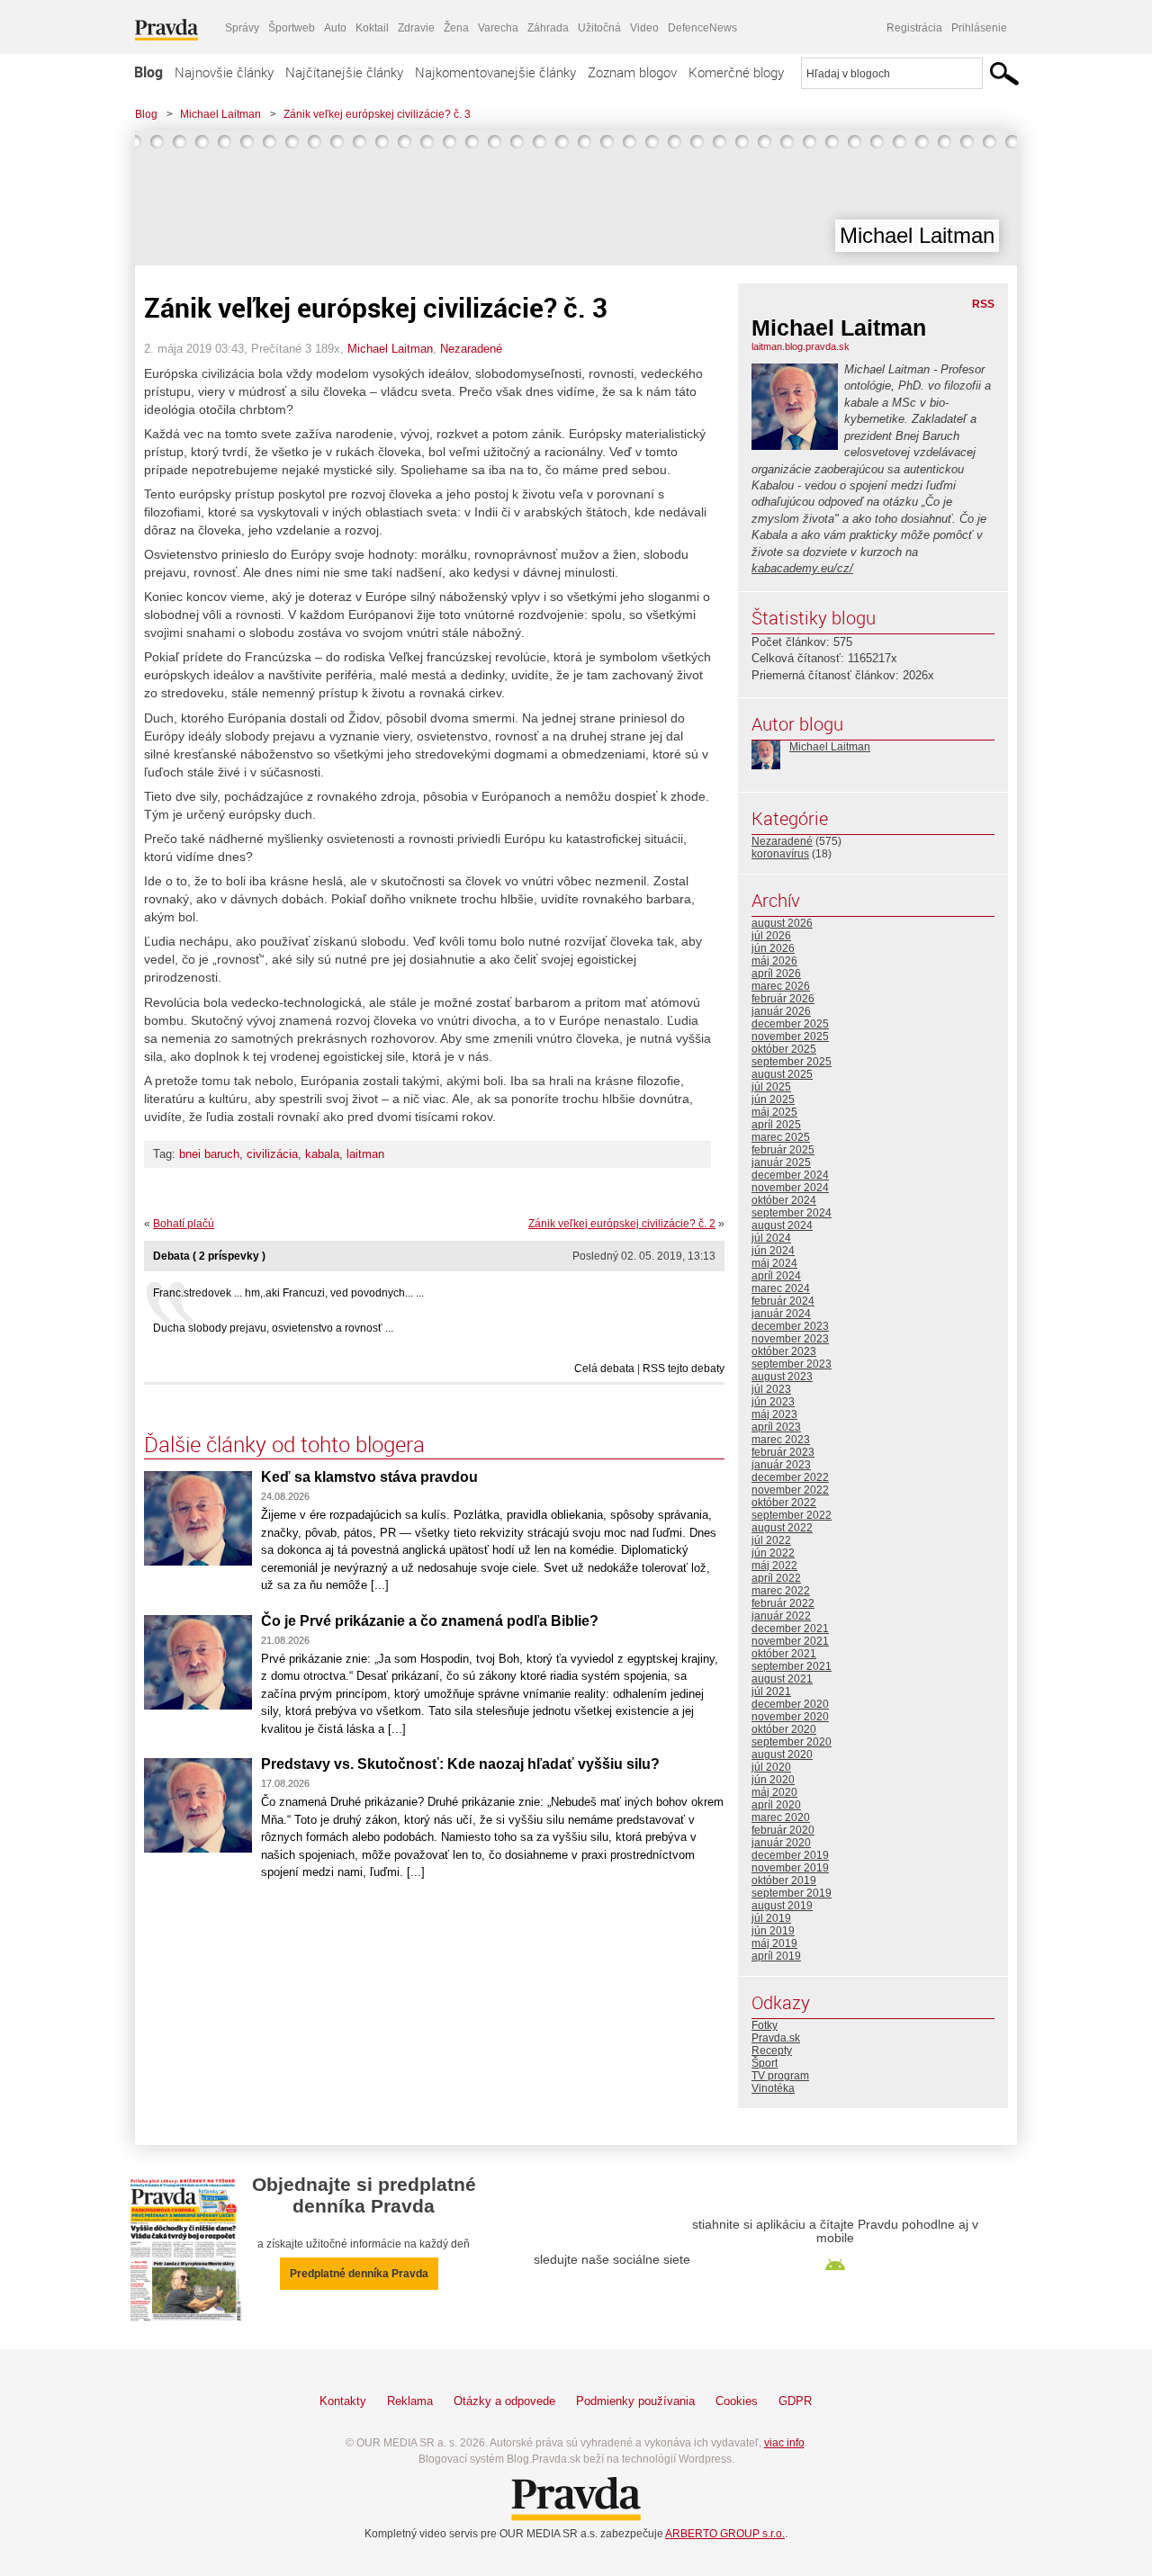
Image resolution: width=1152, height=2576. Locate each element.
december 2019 (790, 1855)
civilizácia (272, 1154)
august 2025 (782, 1074)
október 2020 (784, 1729)
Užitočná (599, 28)
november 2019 (790, 1868)
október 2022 (784, 1503)
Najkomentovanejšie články (495, 72)
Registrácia (914, 28)
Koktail (372, 28)
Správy (242, 28)
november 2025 (790, 1037)
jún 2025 (773, 1100)
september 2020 (792, 1742)
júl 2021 (771, 1692)
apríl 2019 (776, 1956)
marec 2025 (781, 1137)
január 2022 (781, 1616)
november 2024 (790, 1188)
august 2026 (782, 923)
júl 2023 (771, 1389)
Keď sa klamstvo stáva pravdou (369, 1477)
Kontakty (343, 2401)
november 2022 (790, 1490)
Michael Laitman (220, 114)
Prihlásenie (979, 28)
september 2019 (792, 1893)
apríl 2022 (776, 1578)
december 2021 (790, 1629)
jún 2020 (773, 1780)
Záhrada (548, 28)
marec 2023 (781, 1440)
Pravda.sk (776, 2038)
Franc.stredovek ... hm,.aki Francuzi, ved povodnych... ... (288, 1293)
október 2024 (784, 1200)
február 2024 (783, 1301)
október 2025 (784, 1049)
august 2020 (782, 1755)
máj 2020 (774, 1792)
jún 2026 (773, 948)
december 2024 (790, 1175)
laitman (365, 1154)
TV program (780, 2076)
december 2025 (790, 1024)
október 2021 (784, 1654)
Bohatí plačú (184, 1224)
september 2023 (792, 1364)
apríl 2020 (776, 1805)
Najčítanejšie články (344, 72)
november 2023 (790, 1339)
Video (644, 28)
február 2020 (783, 1830)
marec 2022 (781, 1591)
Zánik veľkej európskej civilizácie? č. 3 (377, 114)
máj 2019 (774, 1943)
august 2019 (782, 1906)
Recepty (772, 2051)
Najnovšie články (224, 72)
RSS (983, 304)
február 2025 (783, 1150)
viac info (784, 2443)
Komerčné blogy (736, 72)
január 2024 (781, 1314)
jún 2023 (773, 1402)
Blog (148, 72)
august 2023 (782, 1377)
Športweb (292, 28)
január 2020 (781, 1843)
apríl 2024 (776, 1276)
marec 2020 (781, 1818)
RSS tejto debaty (684, 1369)
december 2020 (790, 1704)
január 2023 (781, 1465)
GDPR (795, 2401)
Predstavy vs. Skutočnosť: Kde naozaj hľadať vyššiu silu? (460, 1764)
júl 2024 (771, 1238)
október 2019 (784, 1880)
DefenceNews (702, 28)
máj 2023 (774, 1414)
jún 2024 (773, 1251)
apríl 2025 (776, 1125)
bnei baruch (209, 1154)
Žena (456, 28)
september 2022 (792, 1515)
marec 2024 (781, 1288)
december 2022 (790, 1477)
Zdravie (416, 28)
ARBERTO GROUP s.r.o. (725, 2534)
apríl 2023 (776, 1427)
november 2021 (790, 1641)
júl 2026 (771, 936)
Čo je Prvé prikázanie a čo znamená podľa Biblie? (430, 1621)
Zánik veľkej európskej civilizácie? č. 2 (622, 1224)
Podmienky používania (635, 2401)
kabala (322, 1154)
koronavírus (780, 854)
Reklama (410, 2401)
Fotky (765, 2025)
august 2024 (782, 1225)
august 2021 (782, 1679)
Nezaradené (471, 349)
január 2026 (781, 1011)
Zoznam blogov (632, 72)
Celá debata (604, 1369)
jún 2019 (773, 1931)
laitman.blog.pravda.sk (801, 346)
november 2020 (790, 1717)
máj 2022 (774, 1566)
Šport (765, 2063)
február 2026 (783, 999)
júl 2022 (771, 1540)
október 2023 (784, 1351)
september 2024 (792, 1213)
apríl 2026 (776, 974)
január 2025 (781, 1162)
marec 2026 (781, 986)
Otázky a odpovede (504, 2401)
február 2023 (783, 1452)
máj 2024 (774, 1263)
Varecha (498, 28)
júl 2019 (771, 1918)
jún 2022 (773, 1553)
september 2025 (792, 1062)
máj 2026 (774, 961)
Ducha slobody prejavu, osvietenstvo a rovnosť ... (273, 1328)
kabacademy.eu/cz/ (802, 568)
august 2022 (782, 1528)
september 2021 (792, 1666)
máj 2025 (774, 1112)
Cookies (737, 2401)
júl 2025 (771, 1087)
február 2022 (783, 1603)
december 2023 (790, 1326)
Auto (335, 28)
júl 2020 (771, 1767)
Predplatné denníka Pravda (359, 2274)
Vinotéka (773, 2088)
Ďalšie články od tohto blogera (284, 1444)
